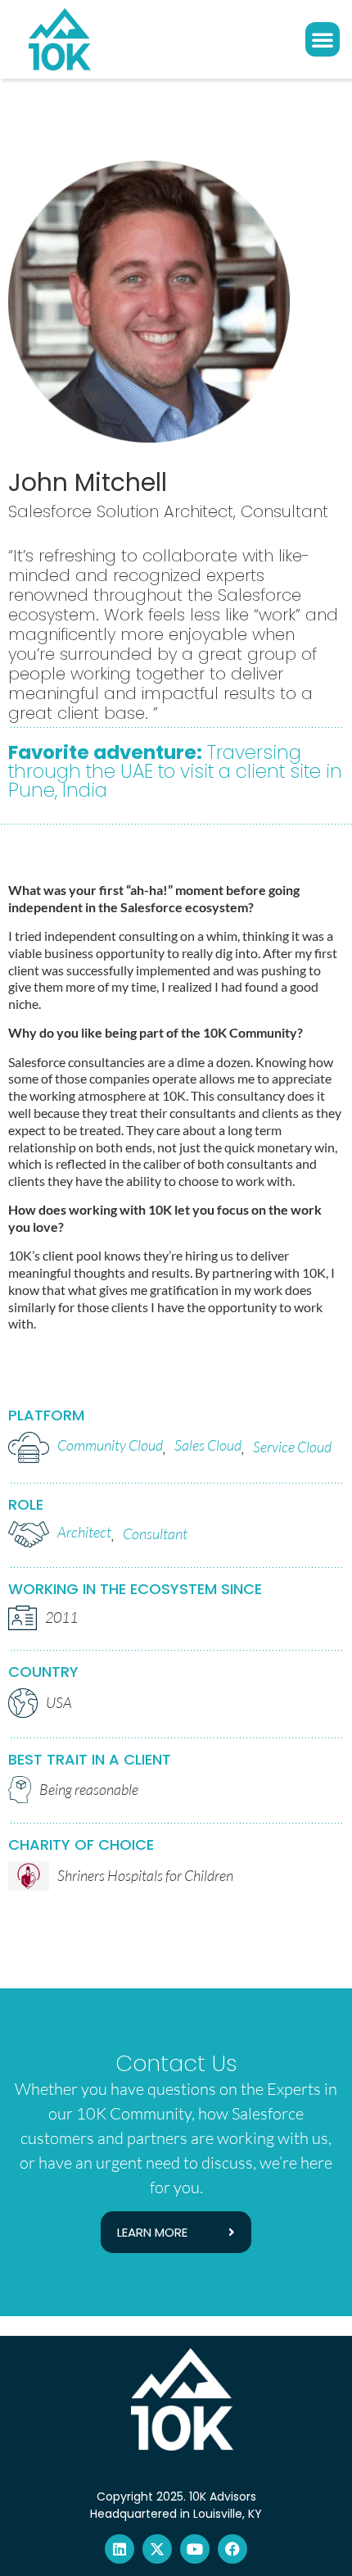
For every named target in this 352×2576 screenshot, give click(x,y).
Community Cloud (110, 1445)
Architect (84, 1532)
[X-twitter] (157, 2549)
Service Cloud (292, 1447)
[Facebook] (232, 2549)
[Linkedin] (120, 2549)
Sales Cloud (208, 1445)
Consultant (155, 1533)
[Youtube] (195, 2549)
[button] (323, 39)
